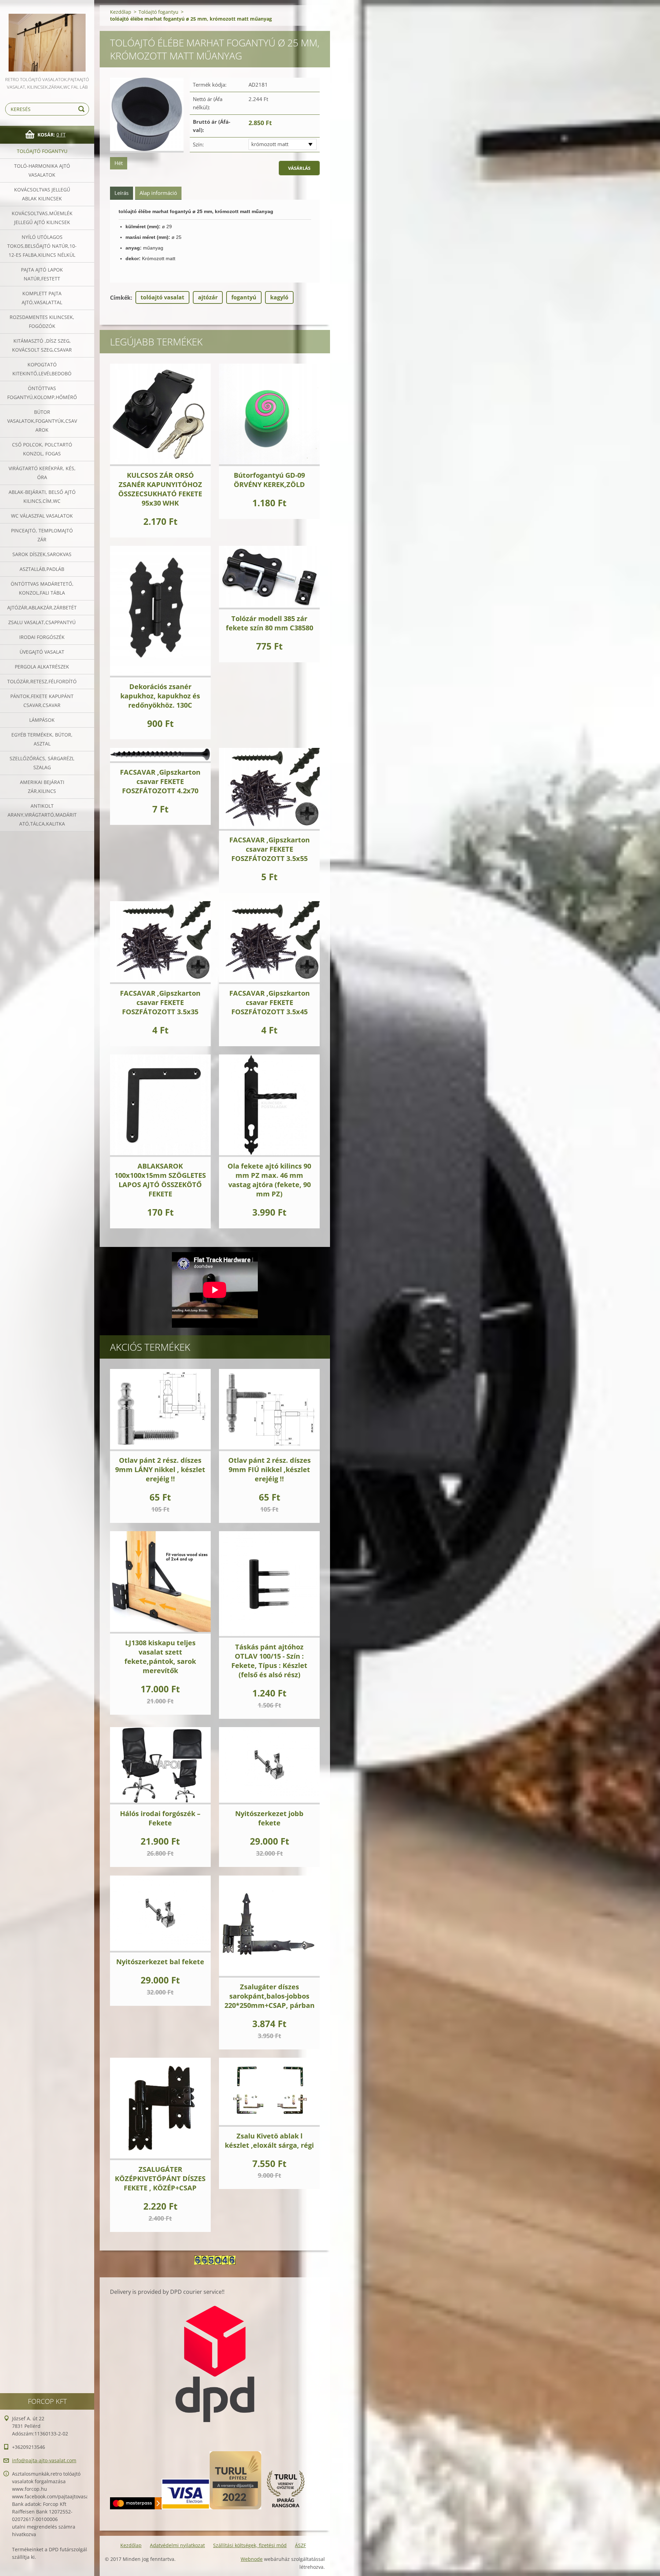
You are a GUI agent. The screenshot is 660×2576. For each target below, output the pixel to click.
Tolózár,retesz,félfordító (42, 681)
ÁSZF (300, 2545)
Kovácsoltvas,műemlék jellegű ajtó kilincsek (42, 218)
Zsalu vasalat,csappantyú (42, 622)
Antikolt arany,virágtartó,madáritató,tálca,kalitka (42, 815)
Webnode (252, 2559)
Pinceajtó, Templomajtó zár (42, 535)
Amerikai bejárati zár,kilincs (42, 787)
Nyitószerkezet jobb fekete (269, 1818)
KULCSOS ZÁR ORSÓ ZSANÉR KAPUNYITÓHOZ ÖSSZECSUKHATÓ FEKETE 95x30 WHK (160, 489)
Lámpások (42, 720)
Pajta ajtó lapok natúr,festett (42, 274)
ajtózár (208, 297)
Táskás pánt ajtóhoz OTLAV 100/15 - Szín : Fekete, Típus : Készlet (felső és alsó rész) (269, 1661)
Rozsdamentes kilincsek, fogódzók (42, 322)
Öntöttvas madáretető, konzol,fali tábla (42, 588)
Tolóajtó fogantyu (42, 151)
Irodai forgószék (42, 637)
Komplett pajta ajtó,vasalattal (42, 298)
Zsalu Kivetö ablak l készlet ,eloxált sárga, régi (269, 2141)
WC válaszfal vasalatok (42, 516)
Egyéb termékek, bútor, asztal (42, 739)
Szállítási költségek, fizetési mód (250, 2545)
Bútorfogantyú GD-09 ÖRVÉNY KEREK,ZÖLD (269, 480)
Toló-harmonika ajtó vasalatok (42, 170)
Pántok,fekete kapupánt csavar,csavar (42, 701)
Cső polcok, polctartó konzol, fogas (42, 449)
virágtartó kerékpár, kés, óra (42, 473)
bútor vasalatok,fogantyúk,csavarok (42, 421)
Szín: (198, 144)
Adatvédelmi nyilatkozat (177, 2545)
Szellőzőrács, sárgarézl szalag (42, 763)
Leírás (122, 193)
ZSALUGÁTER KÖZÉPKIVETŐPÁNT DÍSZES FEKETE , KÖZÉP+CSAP (160, 2179)
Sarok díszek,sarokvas (42, 554)
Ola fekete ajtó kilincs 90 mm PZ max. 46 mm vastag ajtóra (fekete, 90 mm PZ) (269, 1180)
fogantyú (244, 297)
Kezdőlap (121, 12)
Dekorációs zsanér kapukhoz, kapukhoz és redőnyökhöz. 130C (160, 696)
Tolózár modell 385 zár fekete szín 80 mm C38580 (269, 623)
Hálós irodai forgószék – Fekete (160, 1818)
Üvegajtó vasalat (42, 652)
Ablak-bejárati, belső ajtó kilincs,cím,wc (42, 496)
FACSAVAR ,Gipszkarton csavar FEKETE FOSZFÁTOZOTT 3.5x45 (269, 1002)
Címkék (120, 298)
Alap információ (158, 193)
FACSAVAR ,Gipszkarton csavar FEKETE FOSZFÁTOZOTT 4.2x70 (160, 781)
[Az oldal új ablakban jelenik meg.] (147, 115)
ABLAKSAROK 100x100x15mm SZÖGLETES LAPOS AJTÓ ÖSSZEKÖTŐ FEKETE (160, 1180)
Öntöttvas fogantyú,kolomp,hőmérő (42, 393)
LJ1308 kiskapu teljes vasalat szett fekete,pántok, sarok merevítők (160, 1657)
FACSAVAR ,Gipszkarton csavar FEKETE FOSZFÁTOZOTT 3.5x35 (160, 1002)
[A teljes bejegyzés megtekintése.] (160, 415)
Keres (82, 109)
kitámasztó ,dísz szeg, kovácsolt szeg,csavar (42, 345)
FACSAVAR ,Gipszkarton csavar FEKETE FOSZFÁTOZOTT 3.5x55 (269, 849)
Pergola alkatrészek (42, 667)
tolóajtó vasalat (162, 297)
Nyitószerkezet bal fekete (160, 1962)
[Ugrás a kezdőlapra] (47, 38)
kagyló (279, 297)
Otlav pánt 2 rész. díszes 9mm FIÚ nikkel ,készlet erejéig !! (269, 1469)
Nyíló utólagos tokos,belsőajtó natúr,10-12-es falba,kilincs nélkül (42, 246)
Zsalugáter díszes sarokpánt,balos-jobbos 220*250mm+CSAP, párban (269, 1996)
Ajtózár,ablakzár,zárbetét (42, 607)
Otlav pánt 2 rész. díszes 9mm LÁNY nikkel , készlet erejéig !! (160, 1469)
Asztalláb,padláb (42, 569)
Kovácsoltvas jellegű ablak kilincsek (42, 194)
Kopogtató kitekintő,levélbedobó (42, 369)
